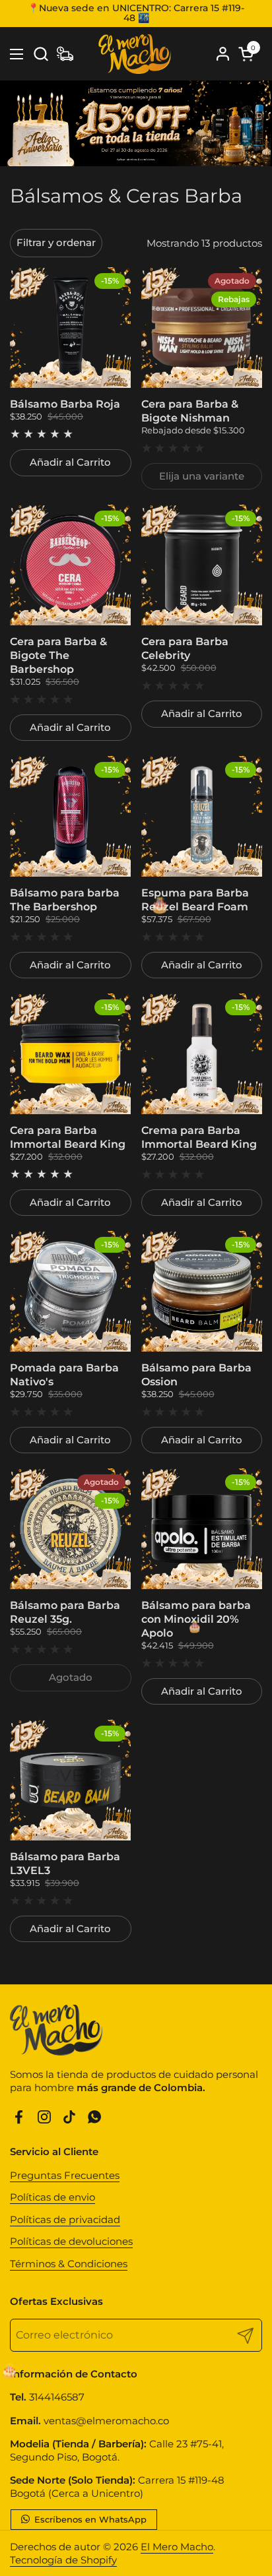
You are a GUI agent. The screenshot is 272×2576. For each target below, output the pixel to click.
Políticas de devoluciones (71, 2241)
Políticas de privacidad (65, 2219)
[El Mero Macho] (134, 54)
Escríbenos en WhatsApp (89, 2519)
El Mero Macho (177, 2547)
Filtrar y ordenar (56, 242)
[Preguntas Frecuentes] (65, 54)
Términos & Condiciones (69, 2264)
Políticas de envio (52, 2197)
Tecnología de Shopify (63, 2560)
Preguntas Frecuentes (65, 2175)
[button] (41, 54)
